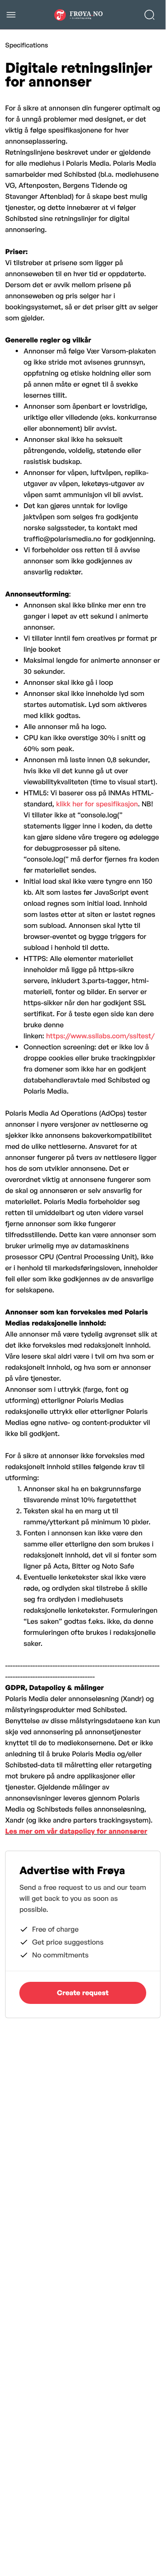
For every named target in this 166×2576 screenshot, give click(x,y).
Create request (83, 1993)
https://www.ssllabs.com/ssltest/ (100, 1036)
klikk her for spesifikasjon (97, 804)
